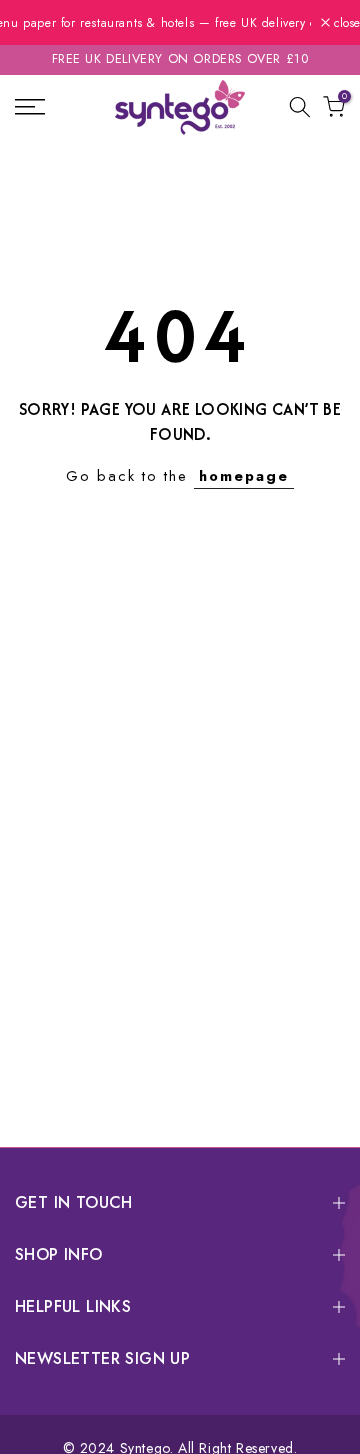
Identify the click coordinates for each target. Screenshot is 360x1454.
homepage (244, 475)
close (345, 23)
